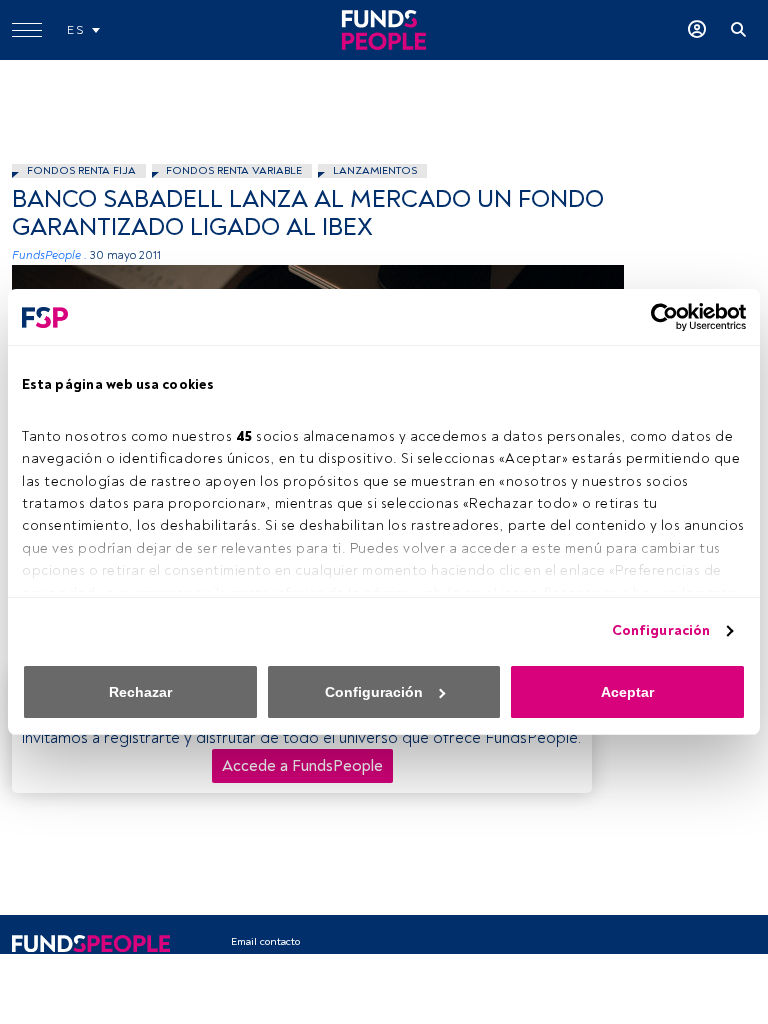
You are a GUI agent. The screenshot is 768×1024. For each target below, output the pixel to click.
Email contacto (265, 941)
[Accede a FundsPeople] (697, 30)
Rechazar (140, 692)
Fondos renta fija (81, 170)
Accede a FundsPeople (302, 766)
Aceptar (627, 692)
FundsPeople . (49, 255)
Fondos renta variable (234, 170)
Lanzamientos (375, 170)
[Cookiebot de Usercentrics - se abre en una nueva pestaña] (658, 317)
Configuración (661, 630)
